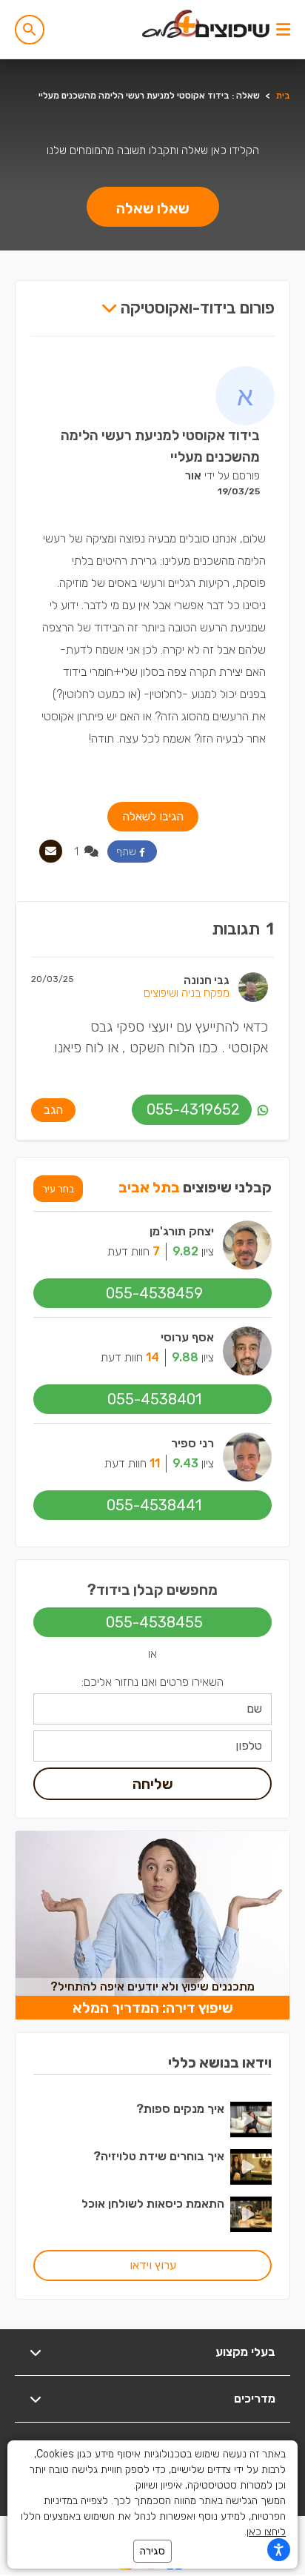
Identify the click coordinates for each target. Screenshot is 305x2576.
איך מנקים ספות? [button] (180, 2109)
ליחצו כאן (266, 2532)
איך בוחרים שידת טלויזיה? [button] (159, 2156)
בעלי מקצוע (245, 2352)
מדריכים (255, 2399)
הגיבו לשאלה (153, 816)
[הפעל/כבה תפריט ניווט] (283, 30)
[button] (30, 30)
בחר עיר (58, 1189)
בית (283, 96)
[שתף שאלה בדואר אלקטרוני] (51, 851)
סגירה (152, 2551)
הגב (53, 1110)
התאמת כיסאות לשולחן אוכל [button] (153, 2204)
